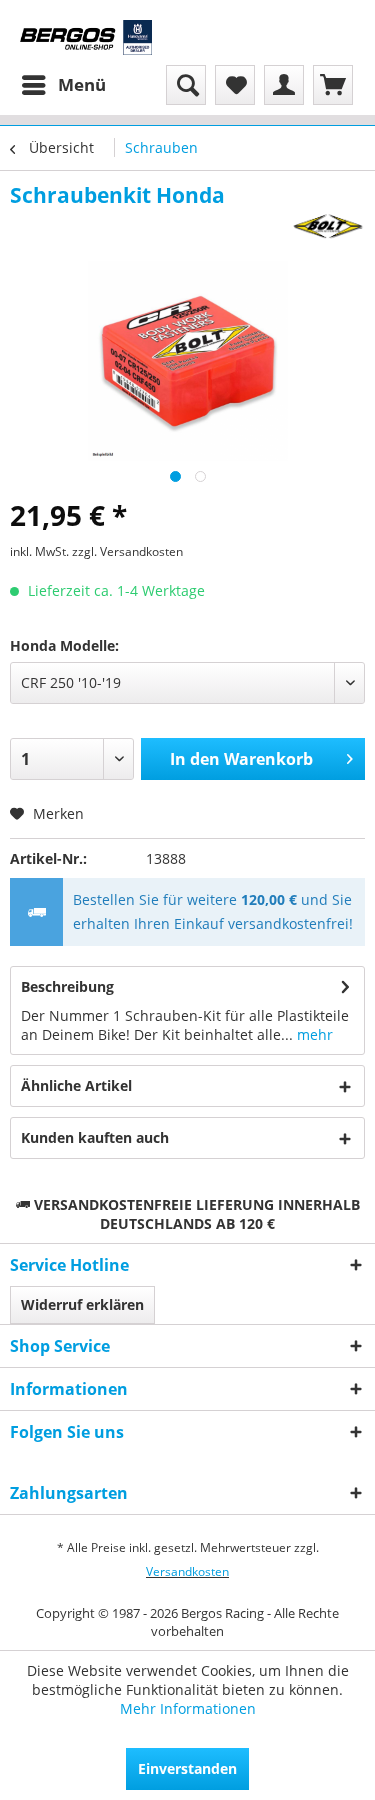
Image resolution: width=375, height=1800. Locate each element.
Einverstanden (187, 1768)
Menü (82, 84)
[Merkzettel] (235, 85)
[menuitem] (63, 85)
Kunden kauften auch (95, 1137)
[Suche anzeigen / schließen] (186, 85)
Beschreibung (67, 986)
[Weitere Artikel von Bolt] (329, 226)
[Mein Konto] (284, 85)
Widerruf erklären (82, 1304)
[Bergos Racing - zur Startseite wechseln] (86, 37)
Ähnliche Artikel (76, 1085)
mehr (313, 1034)
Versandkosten (187, 1571)
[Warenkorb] (333, 85)
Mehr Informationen (188, 1708)
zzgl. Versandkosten (127, 551)
